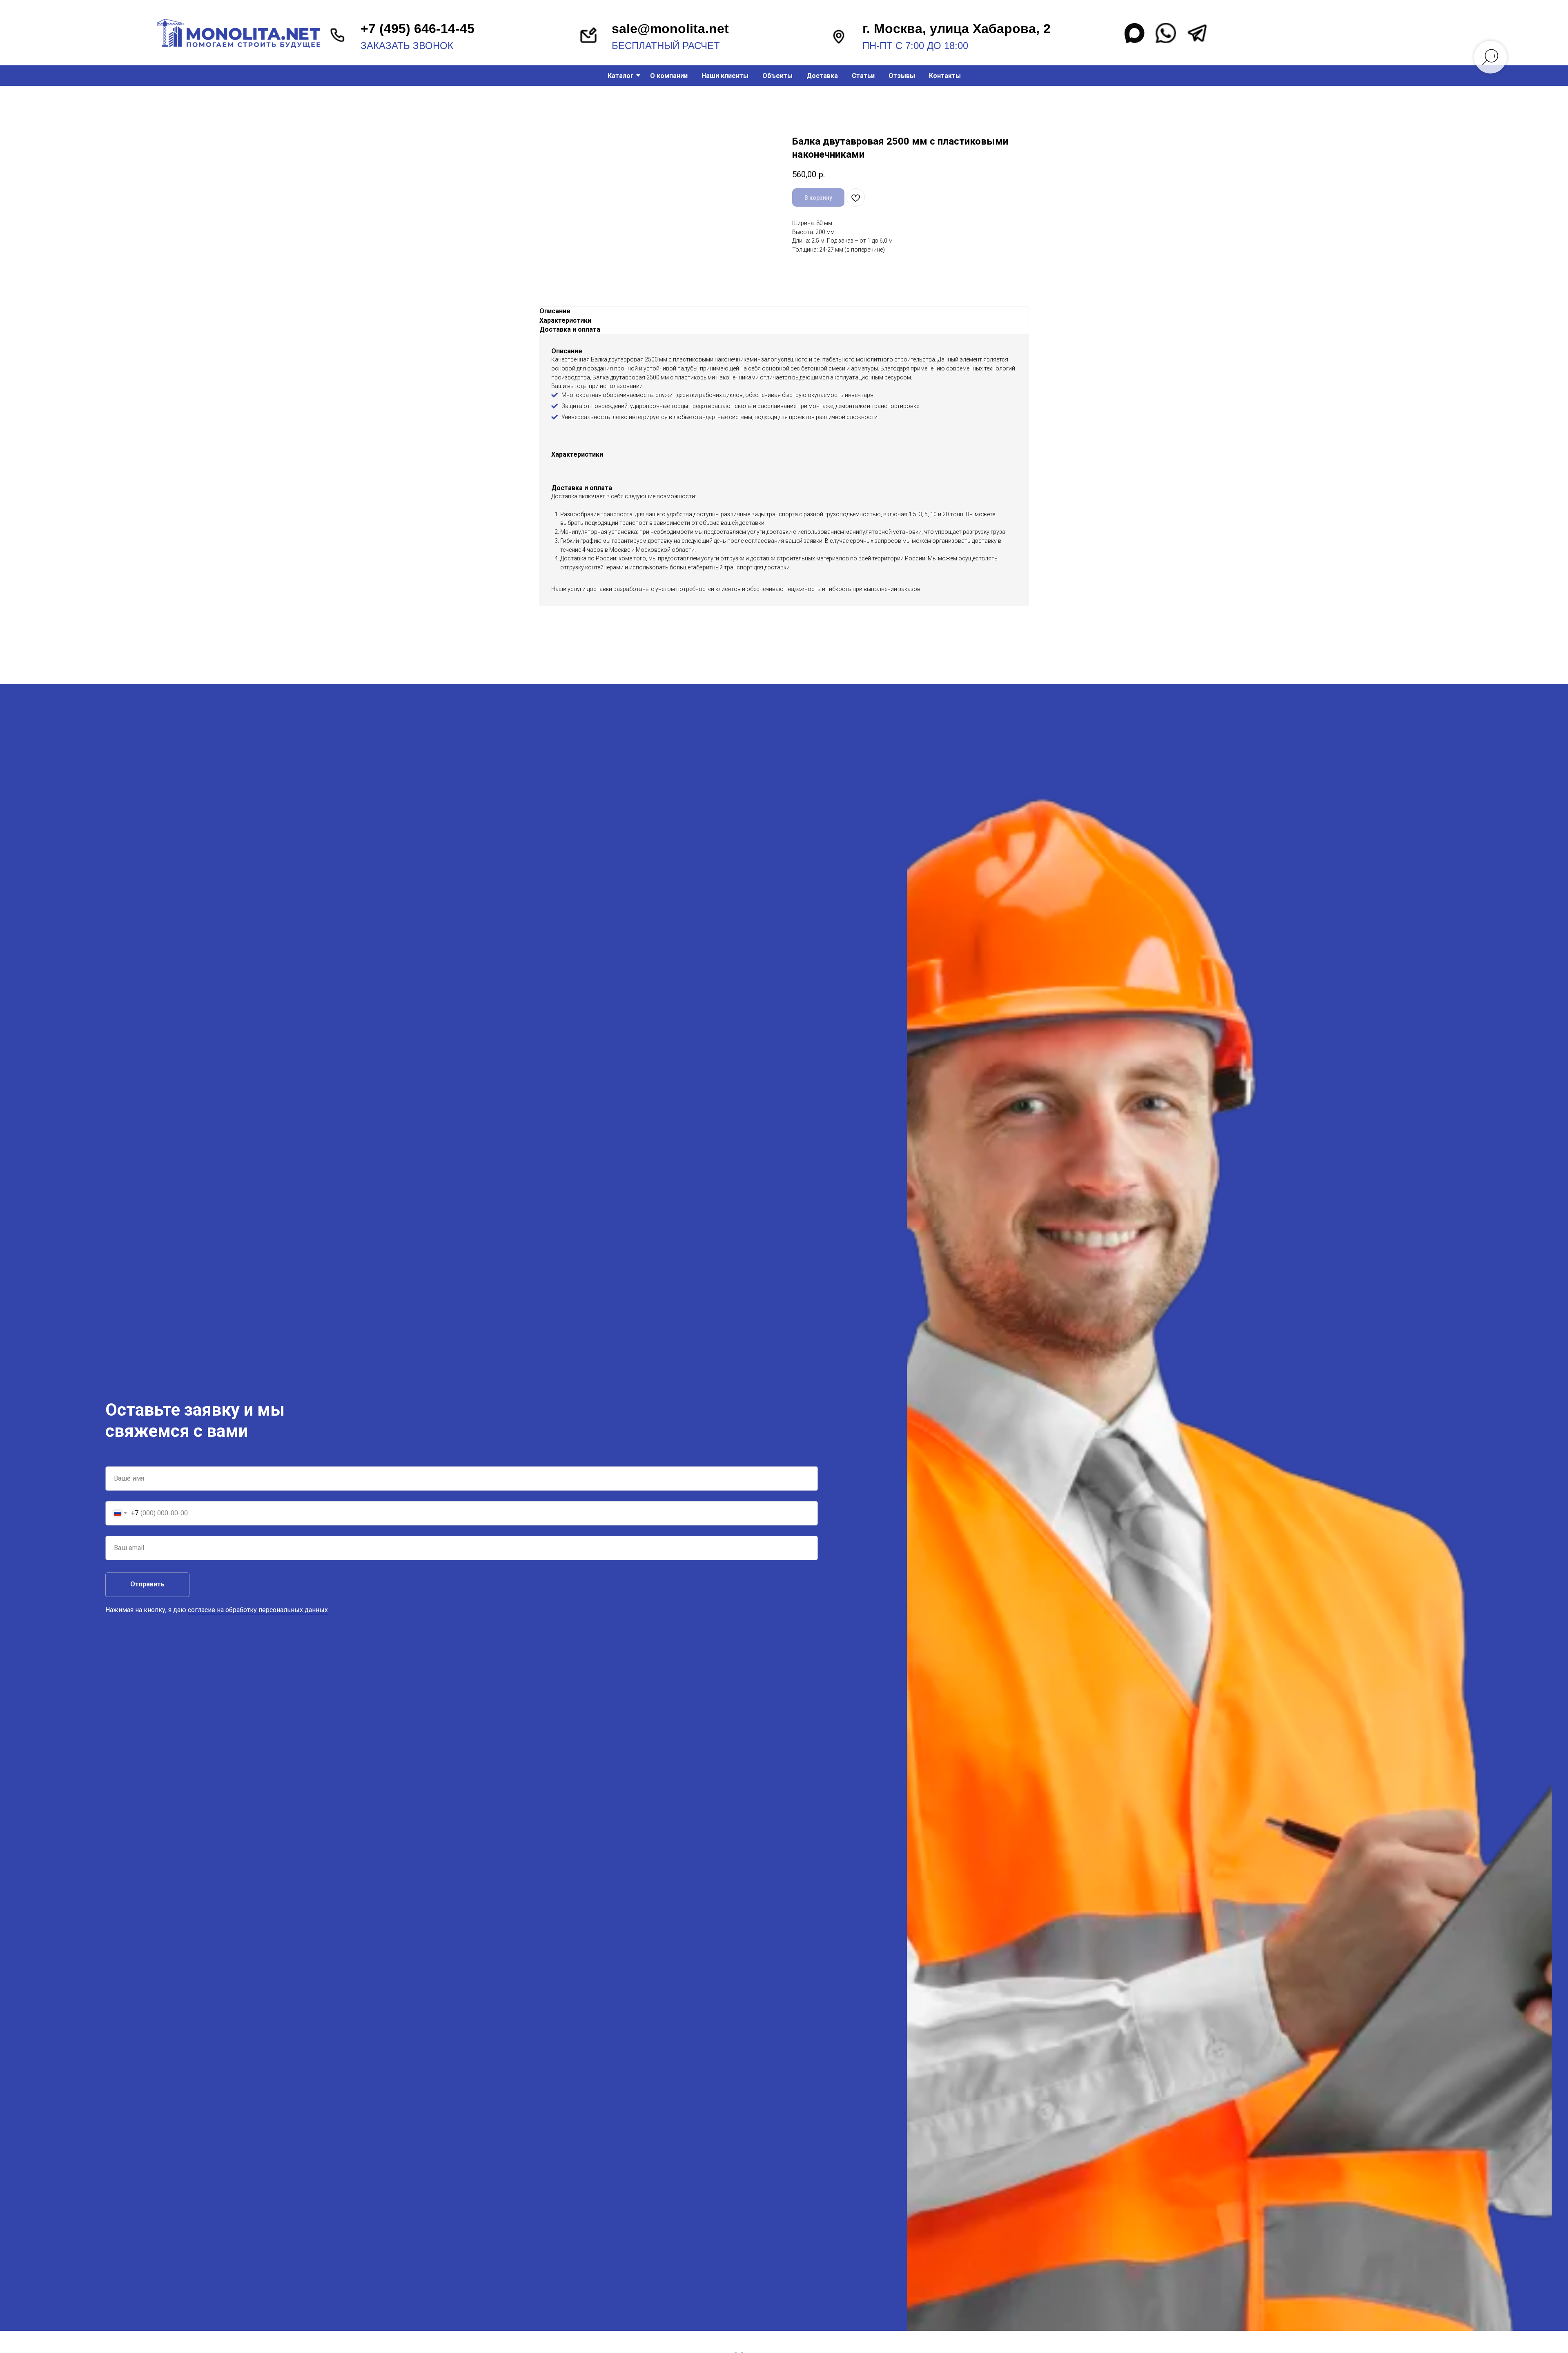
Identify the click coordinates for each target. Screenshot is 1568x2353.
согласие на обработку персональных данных (258, 1610)
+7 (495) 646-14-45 (418, 29)
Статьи (863, 76)
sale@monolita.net (670, 29)
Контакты (945, 76)
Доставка (822, 76)
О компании (669, 76)
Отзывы (902, 76)
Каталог (621, 76)
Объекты (777, 76)
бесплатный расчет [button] (666, 46)
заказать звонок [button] (407, 46)
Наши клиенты (725, 76)
